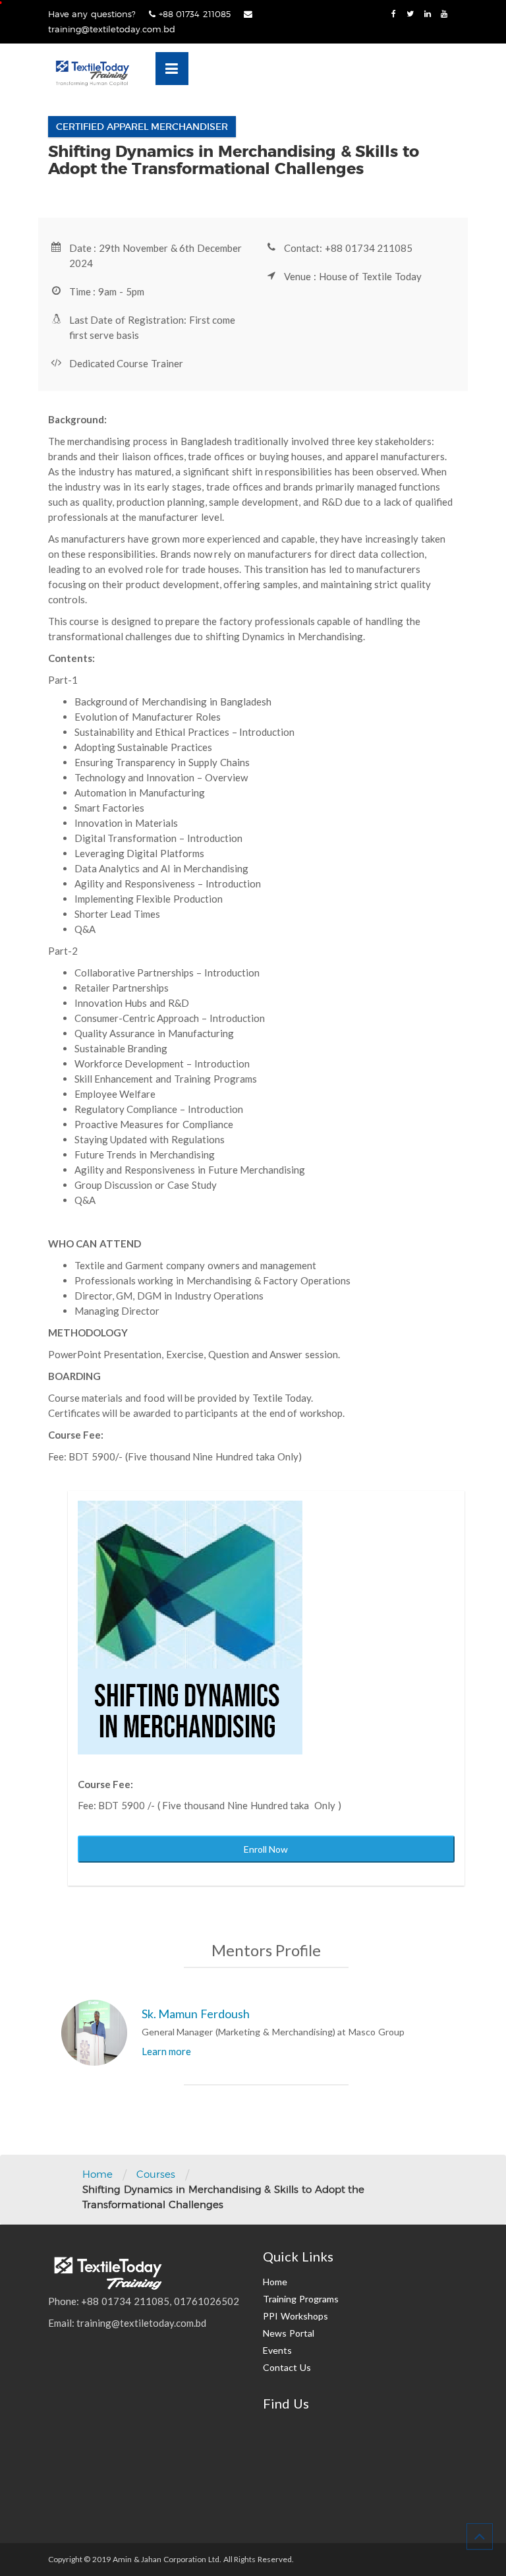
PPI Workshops (295, 2316)
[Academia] (92, 73)
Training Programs (301, 2299)
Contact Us (287, 2367)
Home (98, 2174)
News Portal (289, 2333)
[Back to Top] (480, 2536)
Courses (156, 2174)
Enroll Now (266, 1849)
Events (277, 2350)
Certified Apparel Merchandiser (142, 127)
